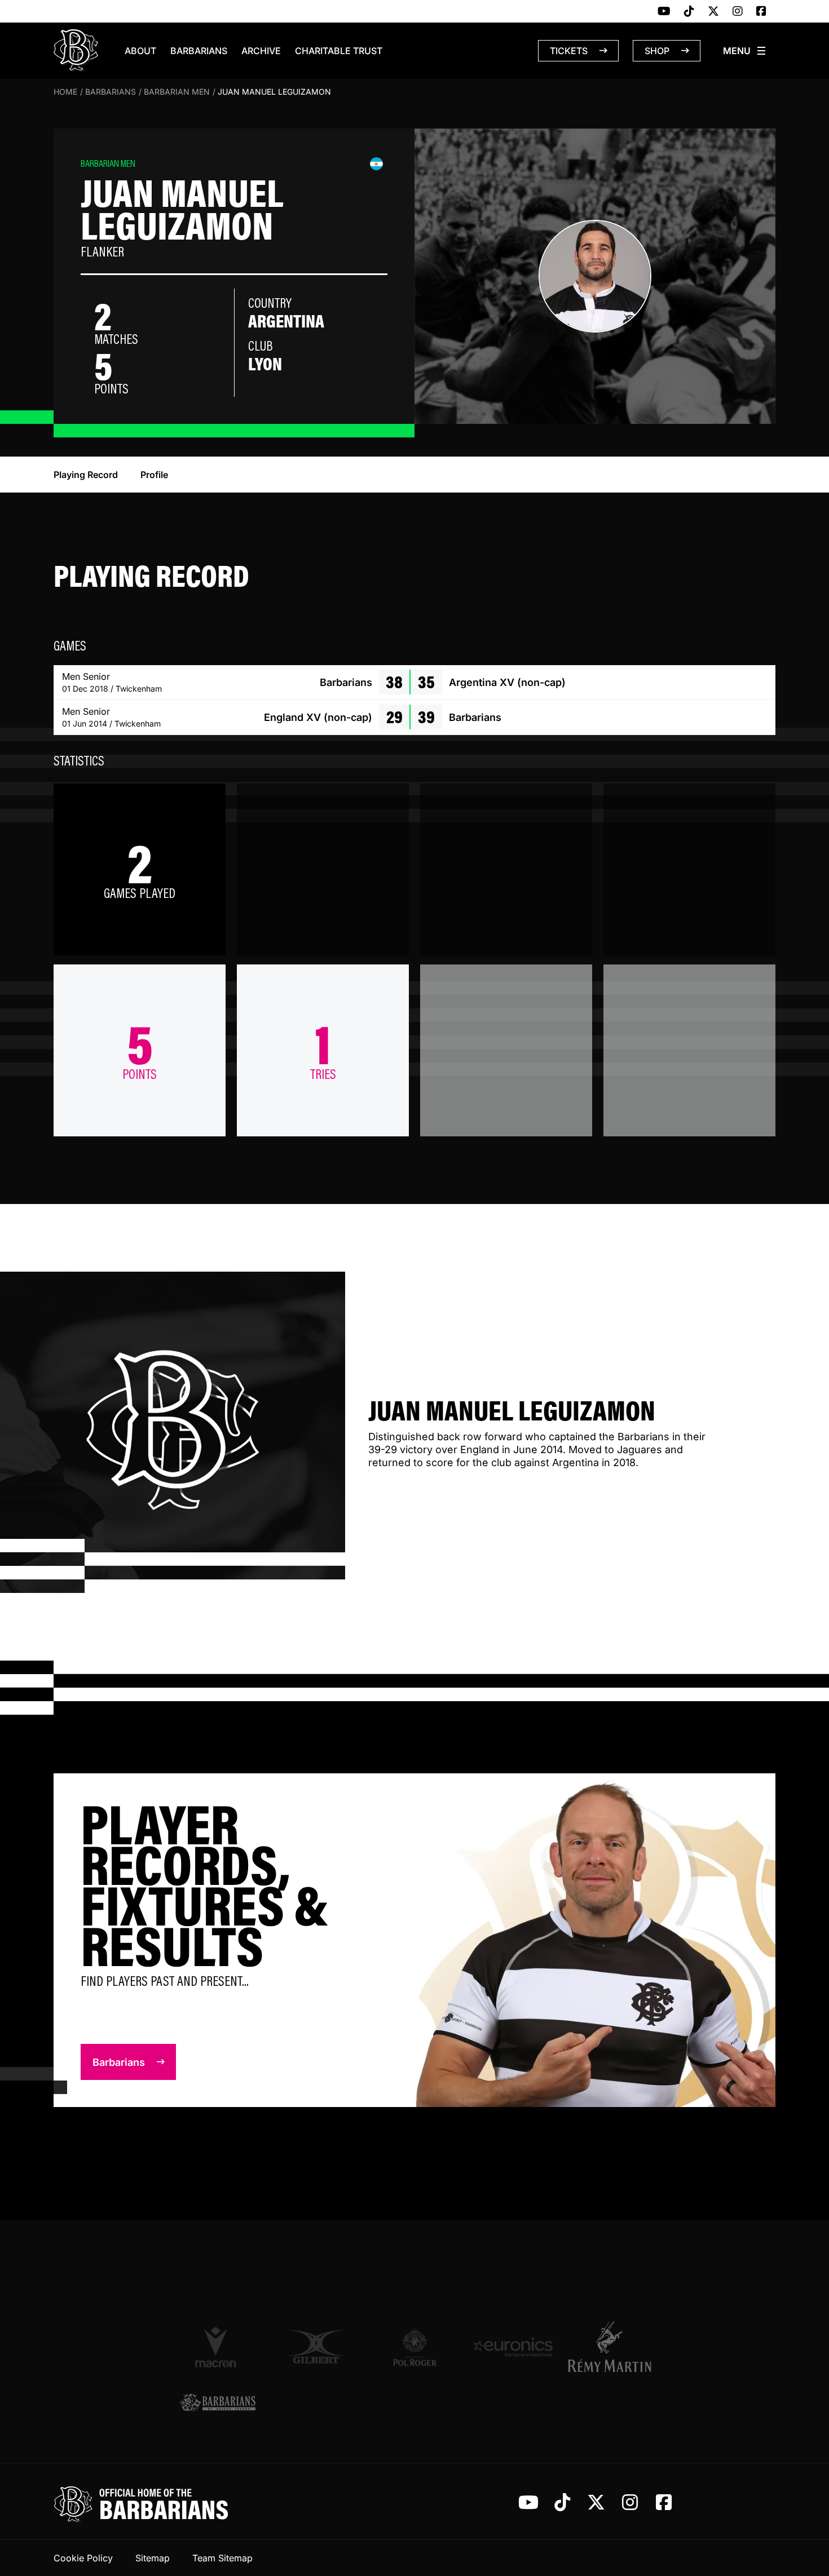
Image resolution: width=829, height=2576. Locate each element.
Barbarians (199, 51)
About (140, 51)
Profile (154, 475)
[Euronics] (513, 2347)
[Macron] (217, 2347)
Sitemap (153, 2558)
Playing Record (86, 475)
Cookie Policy (83, 2558)
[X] (713, 12)
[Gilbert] (316, 2347)
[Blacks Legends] (217, 2403)
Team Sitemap (222, 2558)
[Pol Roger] (415, 2347)
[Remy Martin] (612, 2347)
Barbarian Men (177, 92)
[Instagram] (738, 12)
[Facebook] (761, 12)
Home (65, 92)
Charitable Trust (339, 51)
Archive (261, 51)
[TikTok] (689, 12)
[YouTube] (664, 12)
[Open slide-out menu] (745, 51)
